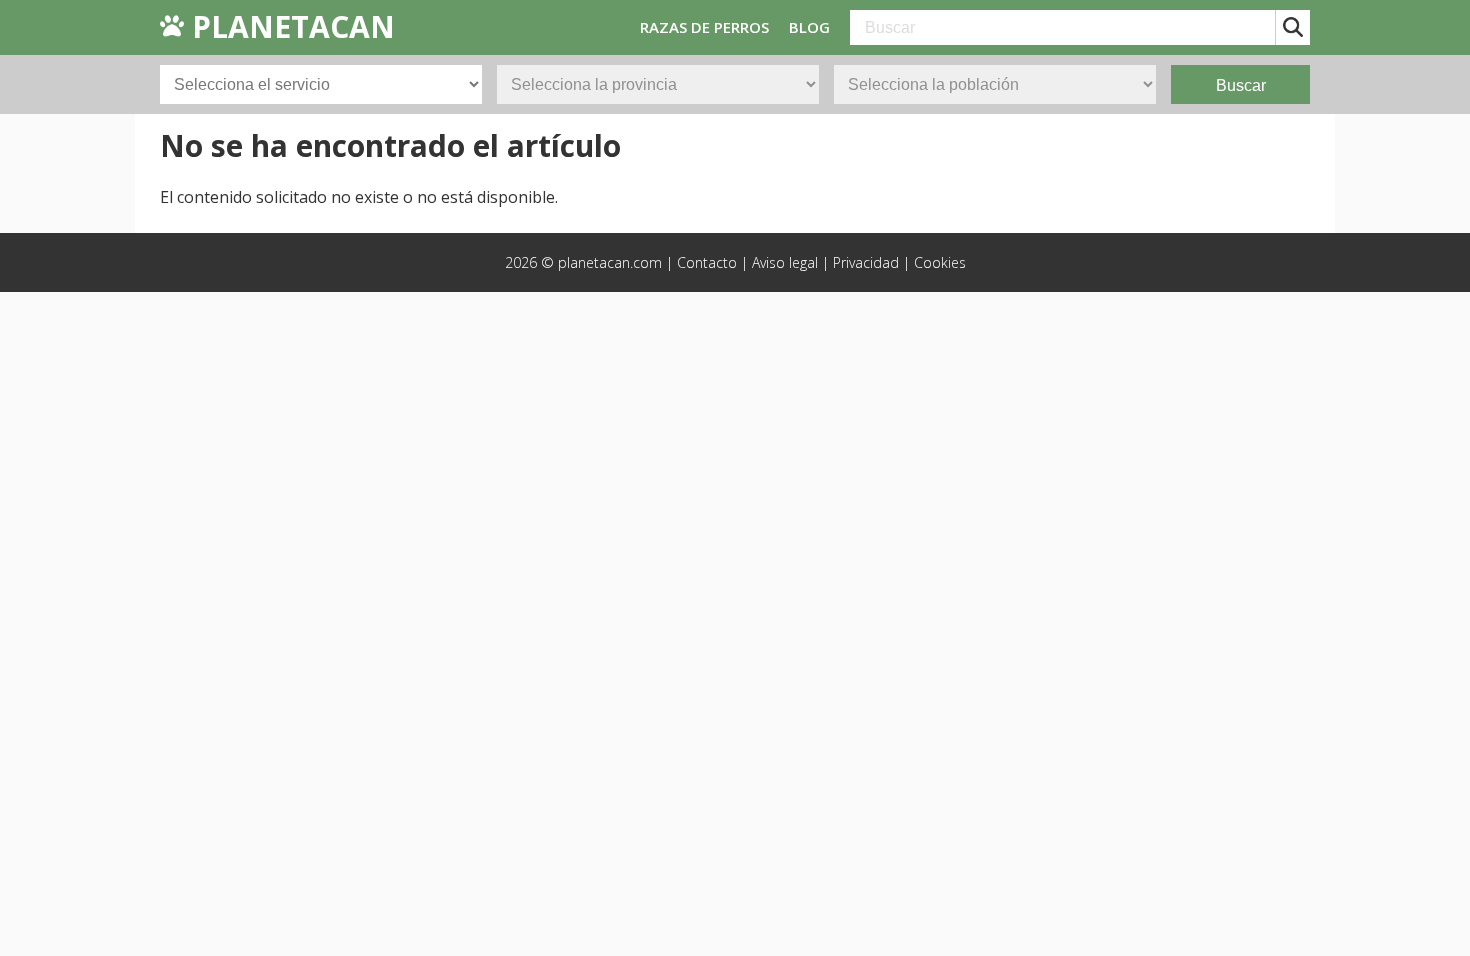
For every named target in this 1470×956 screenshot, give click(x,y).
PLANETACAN (289, 26)
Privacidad (866, 262)
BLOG (809, 27)
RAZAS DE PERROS (704, 27)
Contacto (707, 262)
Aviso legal (785, 262)
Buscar (1241, 85)
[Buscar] (1292, 27)
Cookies (940, 262)
